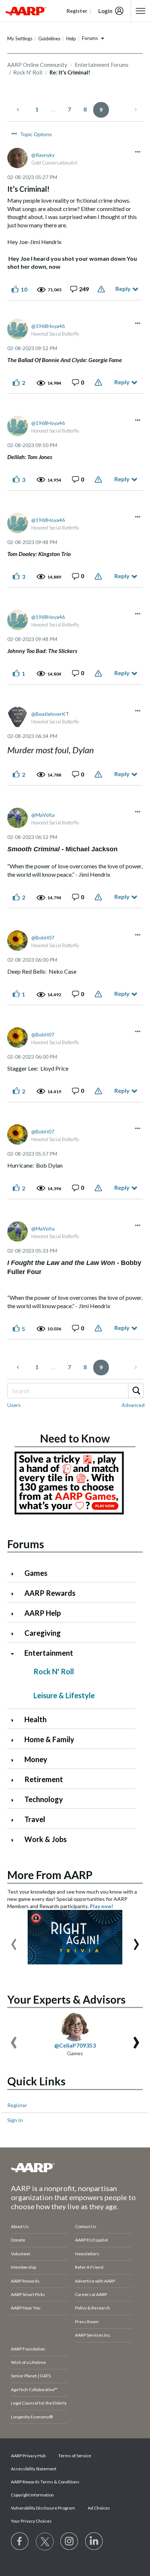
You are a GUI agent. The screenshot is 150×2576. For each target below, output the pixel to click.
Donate (18, 2240)
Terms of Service (75, 2456)
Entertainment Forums (102, 65)
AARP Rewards (50, 1593)
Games (36, 1573)
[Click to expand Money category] (15, 1760)
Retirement (44, 1779)
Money (36, 1759)
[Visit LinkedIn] (94, 2541)
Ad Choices (99, 2508)
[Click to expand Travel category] (15, 1820)
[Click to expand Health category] (15, 1720)
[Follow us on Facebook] (20, 2541)
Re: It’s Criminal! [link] (70, 72)
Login (105, 11)
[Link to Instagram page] (70, 2541)
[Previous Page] (19, 109)
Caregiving (43, 1633)
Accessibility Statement (34, 2469)
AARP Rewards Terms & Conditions (45, 2482)
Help (71, 38)
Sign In (15, 2120)
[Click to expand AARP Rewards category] (15, 1594)
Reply (123, 289)
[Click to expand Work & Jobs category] (15, 1840)
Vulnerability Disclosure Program (43, 2508)
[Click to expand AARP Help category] (15, 1614)
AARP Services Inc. (93, 2335)
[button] (138, 152)
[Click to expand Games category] (15, 1574)
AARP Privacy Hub (28, 2456)
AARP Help (43, 1613)
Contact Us (86, 2226)
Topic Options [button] (36, 134)
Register (17, 2105)
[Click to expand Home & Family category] (15, 1740)
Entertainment (49, 1653)
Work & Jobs (46, 1839)
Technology (44, 1799)
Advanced (133, 1405)
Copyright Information (32, 2495)
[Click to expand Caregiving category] (15, 1634)
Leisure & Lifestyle (64, 1695)
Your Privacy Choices (31, 2521)
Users (14, 1405)
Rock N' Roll (28, 72)
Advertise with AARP (95, 2281)
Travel (35, 1819)
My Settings (20, 38)
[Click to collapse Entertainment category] (15, 1654)
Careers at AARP (91, 2294)
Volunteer (21, 2254)
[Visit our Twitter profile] (45, 2541)
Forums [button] (90, 38)
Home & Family (49, 1739)
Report (102, 289)
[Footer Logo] (75, 2167)
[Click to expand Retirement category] (15, 1780)
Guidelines (49, 38)
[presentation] (14, 1941)
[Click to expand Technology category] (15, 1800)
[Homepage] (26, 11)
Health (35, 1719)
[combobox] (75, 1391)
